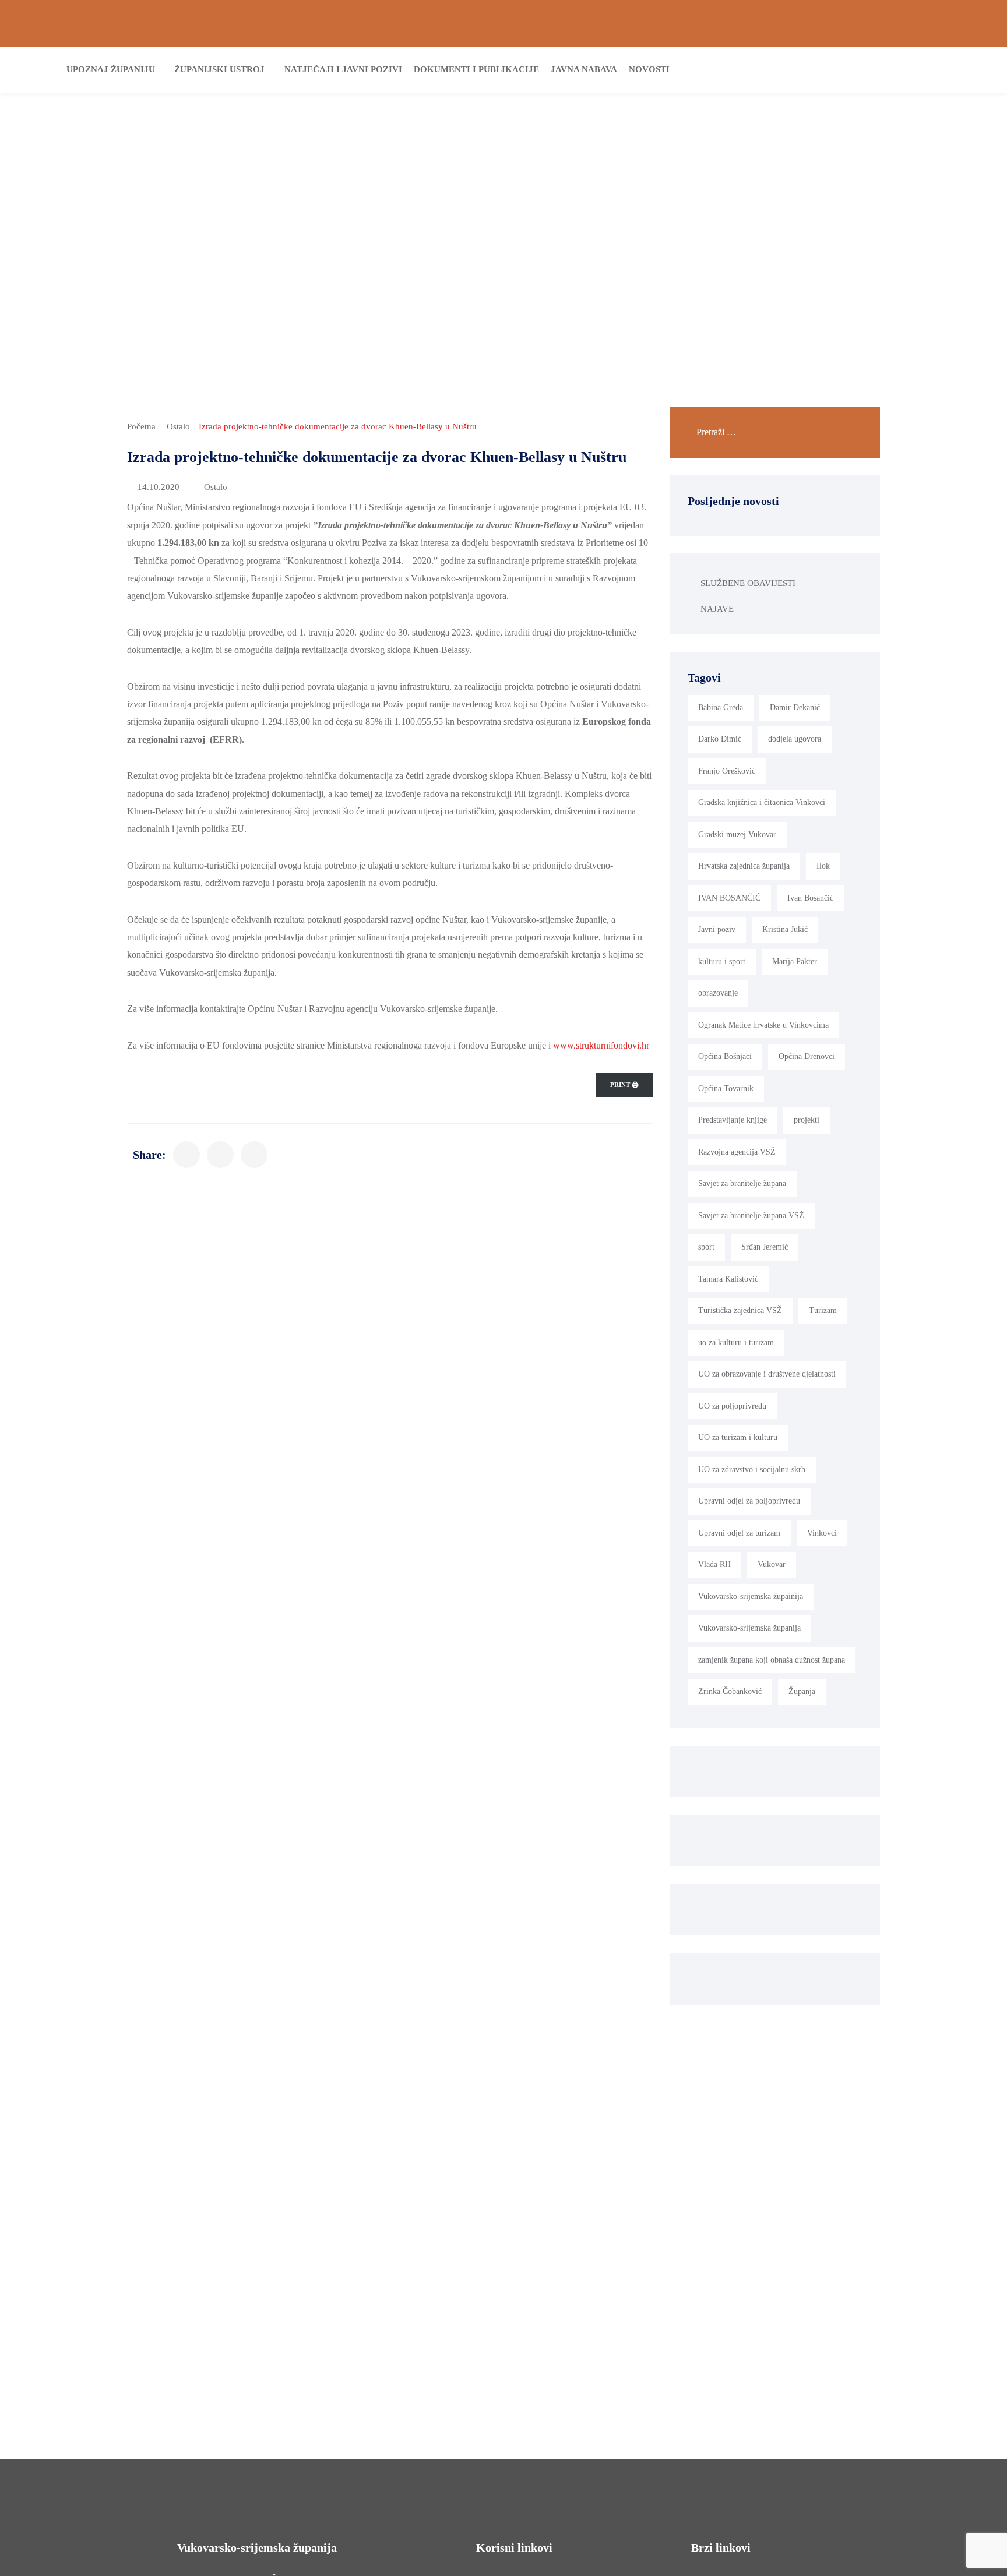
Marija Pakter (795, 961)
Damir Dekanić (795, 707)
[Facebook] (887, 20)
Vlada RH (714, 1564)
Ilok (823, 866)
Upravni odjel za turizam (739, 1533)
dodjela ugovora (795, 739)
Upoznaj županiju (111, 69)
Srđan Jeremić (765, 1247)
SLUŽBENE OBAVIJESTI (748, 583)
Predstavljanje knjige (733, 1120)
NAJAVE (717, 609)
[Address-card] (78, 20)
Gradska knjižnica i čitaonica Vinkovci (762, 802)
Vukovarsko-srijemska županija (749, 1628)
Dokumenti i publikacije (476, 69)
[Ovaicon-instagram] (929, 20)
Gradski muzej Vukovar (737, 834)
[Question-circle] (37, 20)
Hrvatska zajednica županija (744, 866)
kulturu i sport (722, 961)
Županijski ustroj (219, 69)
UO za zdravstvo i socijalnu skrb (752, 1469)
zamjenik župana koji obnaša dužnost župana (772, 1660)
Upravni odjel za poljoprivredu (749, 1501)
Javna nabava (584, 69)
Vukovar (772, 1564)
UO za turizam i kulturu (738, 1437)
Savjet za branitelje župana (742, 1183)
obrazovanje (718, 993)
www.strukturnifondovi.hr (601, 1045)
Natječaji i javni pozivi (343, 69)
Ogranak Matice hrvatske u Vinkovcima (763, 1025)
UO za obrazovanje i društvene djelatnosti (767, 1374)
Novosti (649, 69)
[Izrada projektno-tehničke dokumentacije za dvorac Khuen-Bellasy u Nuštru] (186, 1155)
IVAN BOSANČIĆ (729, 898)
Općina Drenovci (807, 1056)
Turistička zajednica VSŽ (740, 1310)
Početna (141, 426)
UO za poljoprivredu (732, 1406)
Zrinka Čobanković (730, 1691)
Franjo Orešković (727, 771)
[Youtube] (970, 20)
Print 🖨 (624, 1085)
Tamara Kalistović (728, 1279)
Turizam (823, 1310)
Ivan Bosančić (810, 898)
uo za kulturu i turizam (736, 1342)
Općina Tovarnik (726, 1088)
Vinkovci (822, 1533)
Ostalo (178, 426)
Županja (802, 1691)
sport (706, 1247)
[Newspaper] (846, 20)
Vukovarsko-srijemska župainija (751, 1596)
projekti (807, 1120)
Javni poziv (717, 929)
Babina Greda (721, 707)
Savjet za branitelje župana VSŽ (751, 1215)
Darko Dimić (720, 739)
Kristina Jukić (785, 929)
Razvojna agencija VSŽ (737, 1152)
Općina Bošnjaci (725, 1056)
